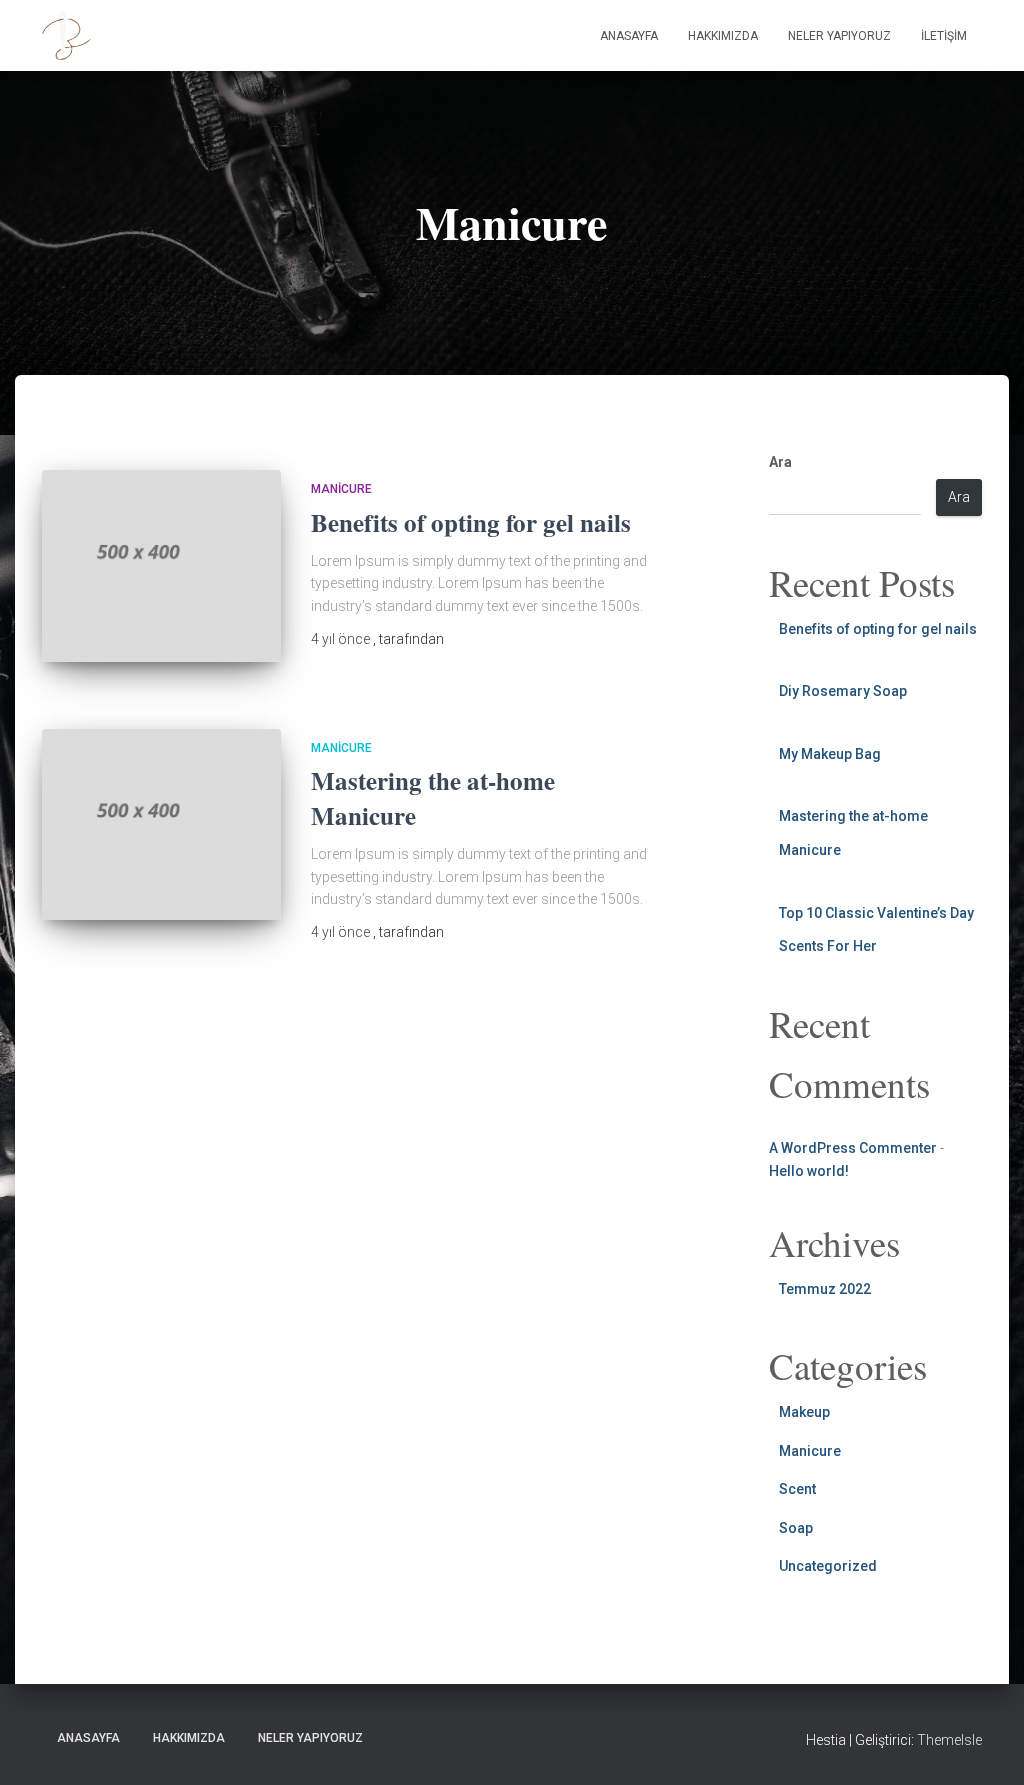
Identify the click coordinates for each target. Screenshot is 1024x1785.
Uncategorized (828, 1566)
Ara (780, 462)
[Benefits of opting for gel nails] (161, 566)
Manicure (341, 489)
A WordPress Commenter (853, 1148)
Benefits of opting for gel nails (471, 522)
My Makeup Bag (830, 754)
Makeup (804, 1412)
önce (342, 639)
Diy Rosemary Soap (843, 691)
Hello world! (809, 1171)
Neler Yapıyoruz (839, 36)
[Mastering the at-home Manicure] (161, 825)
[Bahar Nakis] (66, 36)
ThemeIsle (949, 1740)
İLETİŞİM (944, 36)
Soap (796, 1528)
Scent (797, 1489)
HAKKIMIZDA (723, 36)
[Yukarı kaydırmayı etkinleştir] (984, 1745)
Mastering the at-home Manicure (433, 798)
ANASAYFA (629, 36)
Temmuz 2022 (825, 1289)
